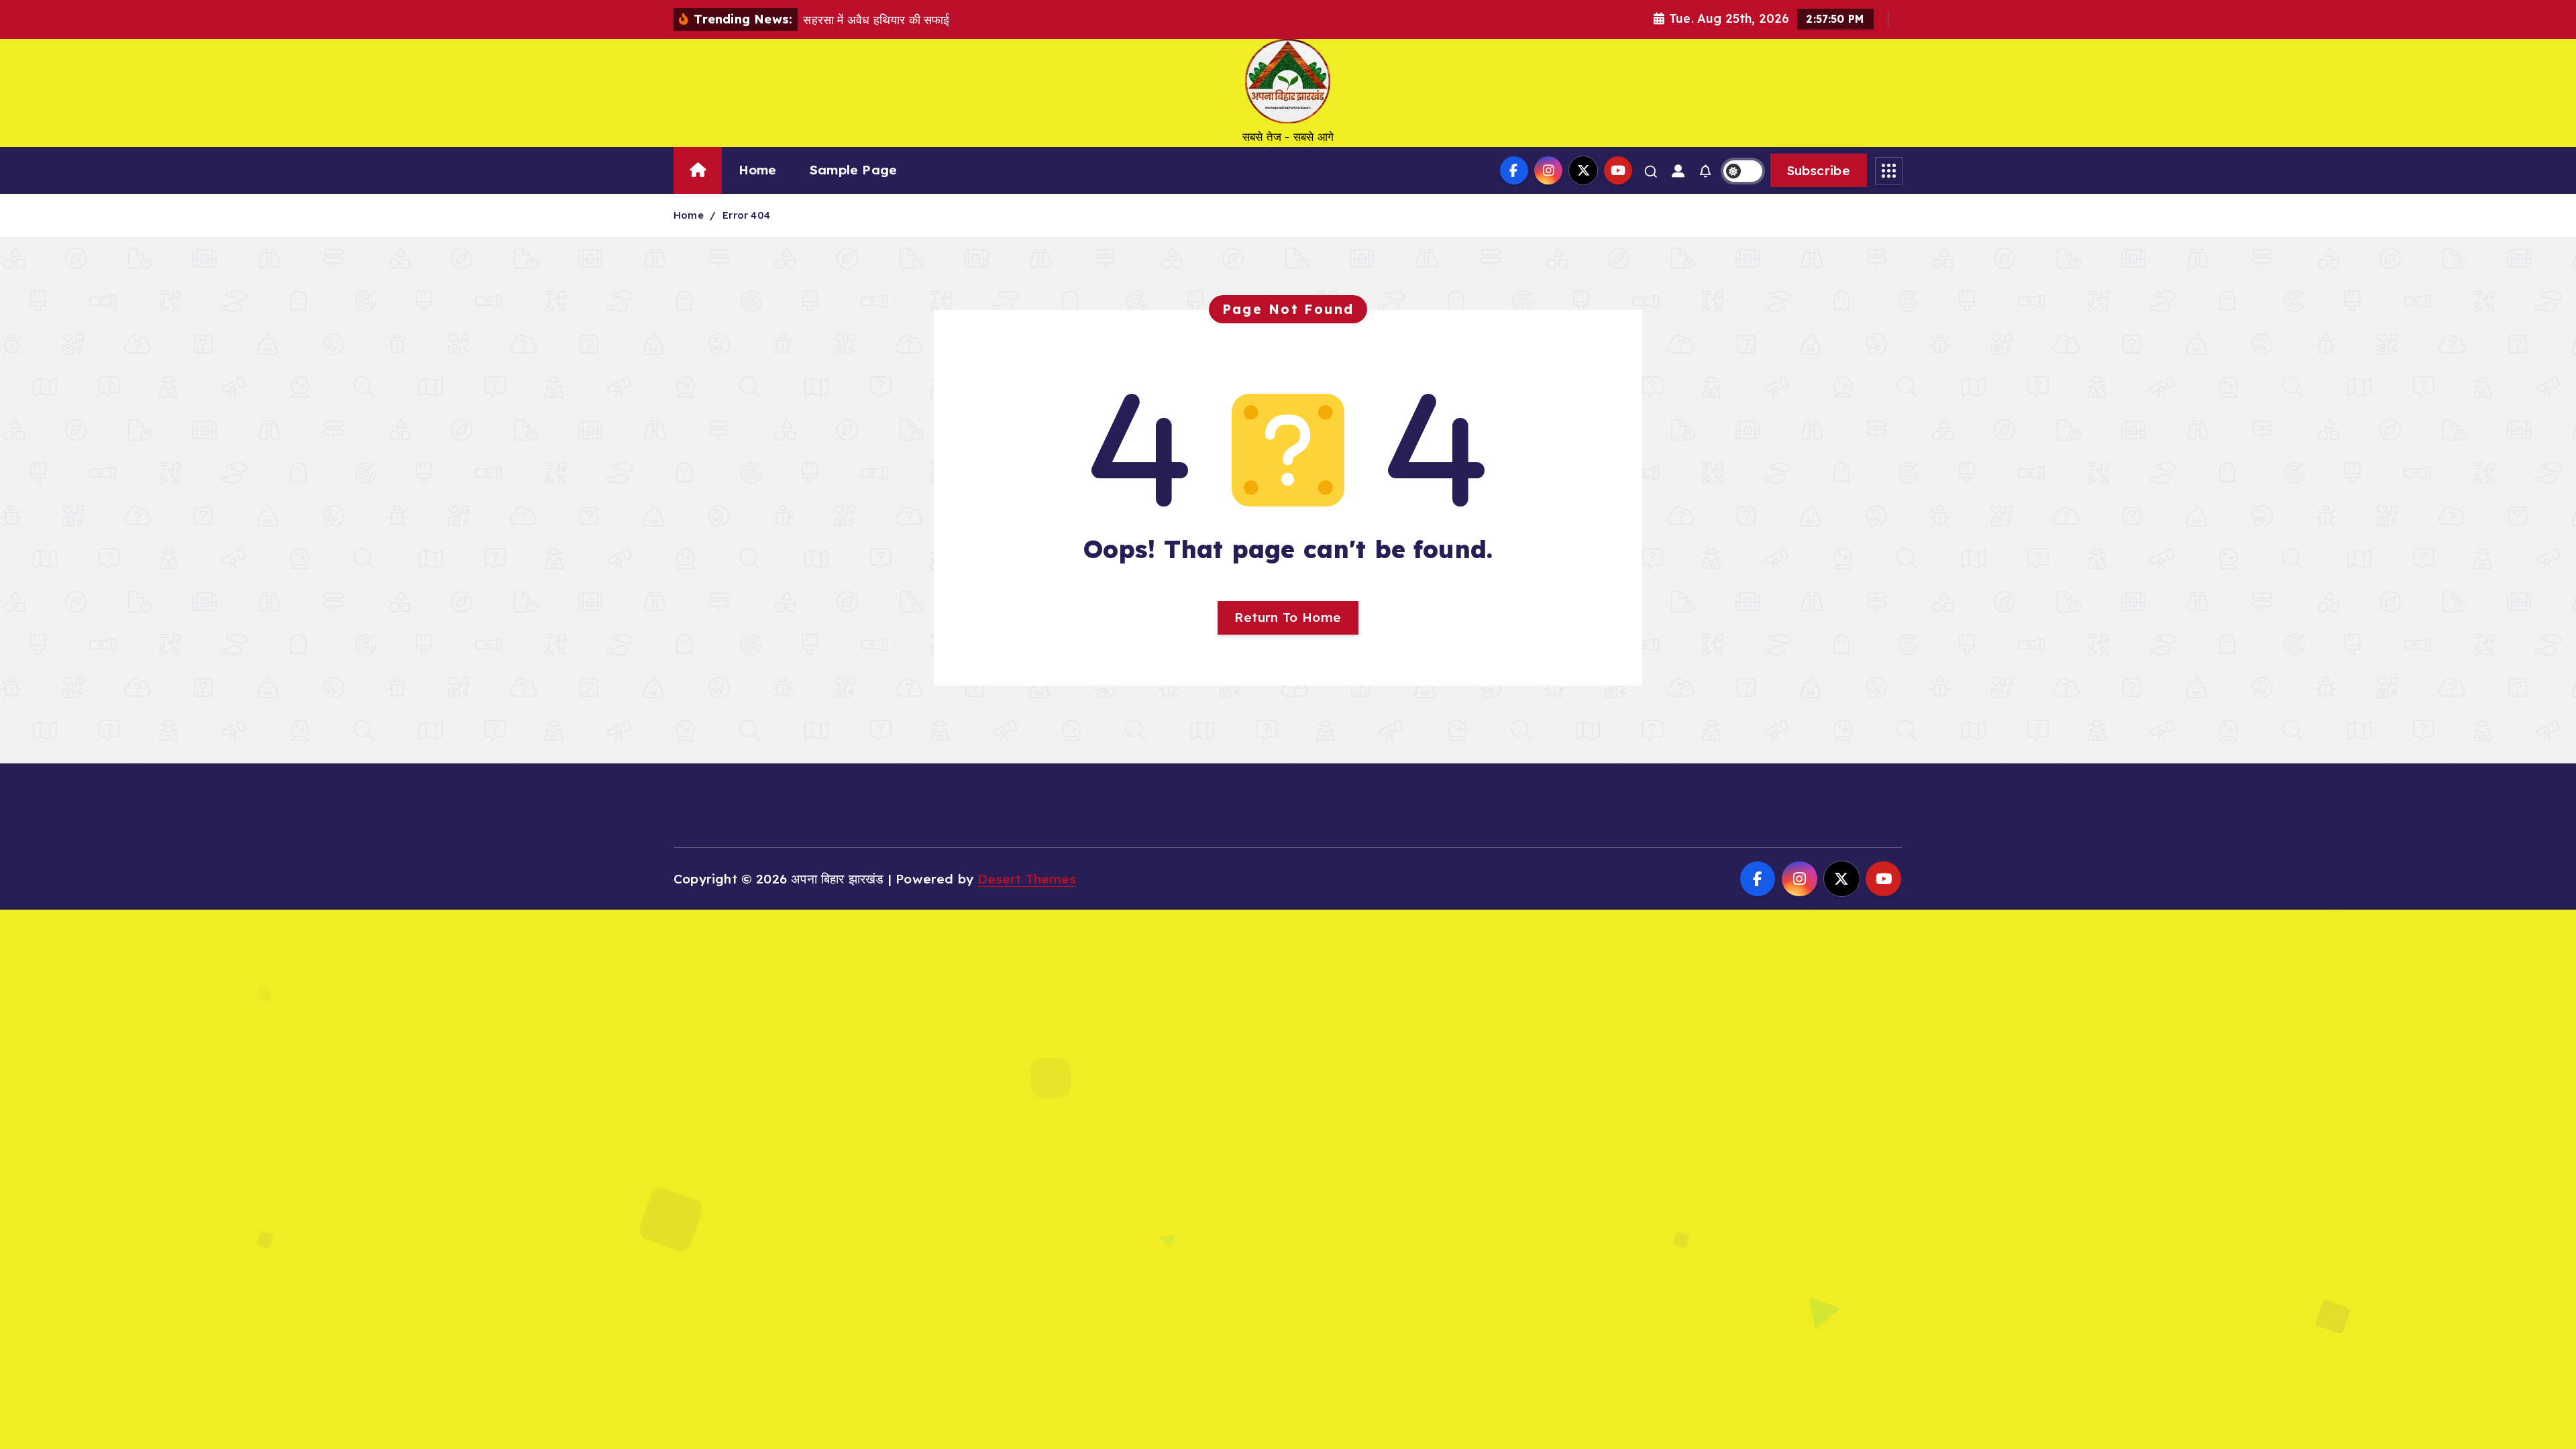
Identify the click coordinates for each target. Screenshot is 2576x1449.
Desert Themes (1027, 879)
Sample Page (853, 170)
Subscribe (1819, 170)
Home (758, 170)
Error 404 (746, 215)
